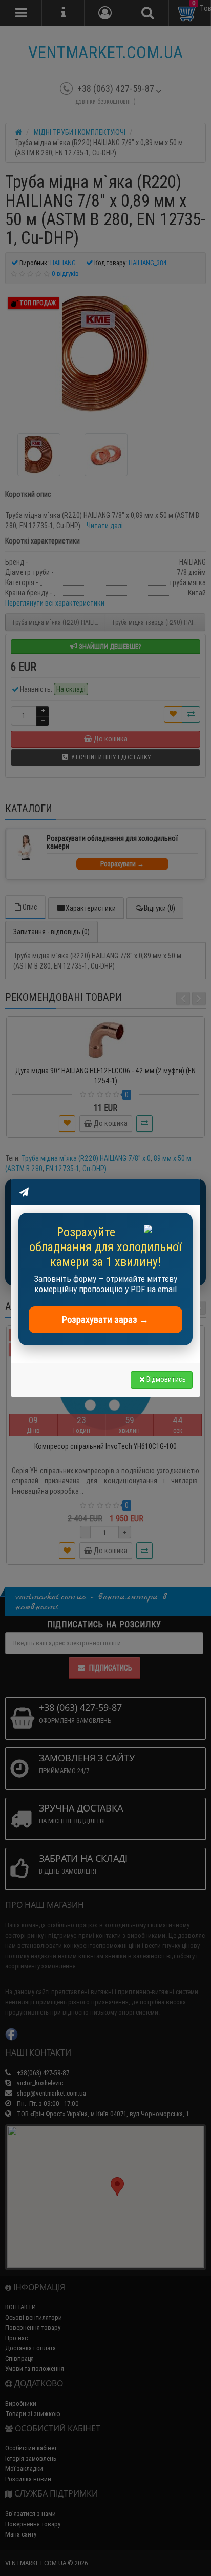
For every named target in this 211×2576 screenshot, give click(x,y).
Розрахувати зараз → (105, 1320)
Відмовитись (166, 1379)
